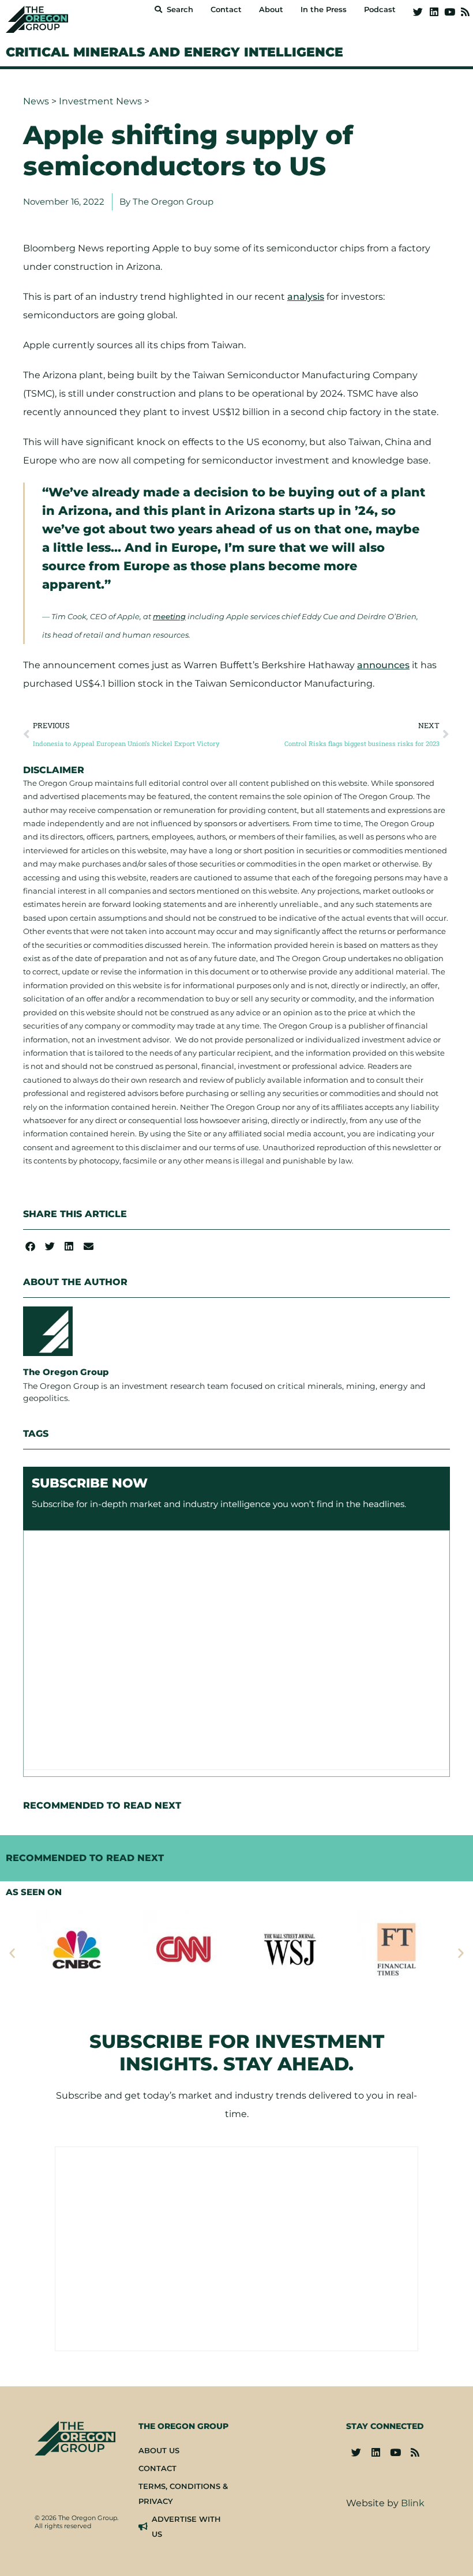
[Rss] (465, 12)
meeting (169, 616)
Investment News (100, 101)
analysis (306, 297)
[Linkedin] (433, 12)
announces (383, 665)
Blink (413, 2503)
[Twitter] (418, 12)
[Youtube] (450, 12)
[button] (30, 1246)
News (36, 101)
